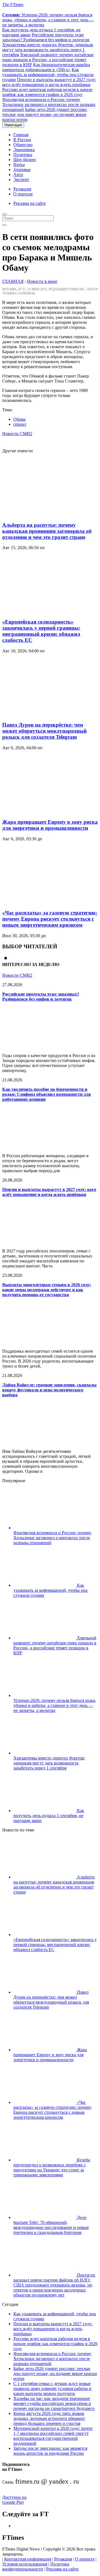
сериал (20, 424)
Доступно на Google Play (14, 2500)
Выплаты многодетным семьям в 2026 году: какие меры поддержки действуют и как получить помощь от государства (47, 1290)
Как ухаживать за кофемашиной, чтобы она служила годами (48, 75)
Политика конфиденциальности (36, 2566)
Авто (18, 175)
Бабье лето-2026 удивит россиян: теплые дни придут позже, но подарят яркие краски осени (45, 114)
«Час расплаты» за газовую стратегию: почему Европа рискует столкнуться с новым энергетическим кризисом (50, 919)
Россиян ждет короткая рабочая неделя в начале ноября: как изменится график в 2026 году (47, 92)
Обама (19, 419)
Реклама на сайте (30, 203)
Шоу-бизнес (25, 160)
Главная (21, 135)
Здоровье (22, 170)
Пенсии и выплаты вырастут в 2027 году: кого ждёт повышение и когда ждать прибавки (49, 82)
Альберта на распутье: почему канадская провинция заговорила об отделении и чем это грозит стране (47, 531)
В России (22, 140)
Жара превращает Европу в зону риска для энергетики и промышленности (50, 825)
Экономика (24, 150)
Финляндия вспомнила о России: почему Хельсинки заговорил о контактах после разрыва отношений (49, 104)
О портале (23, 194)
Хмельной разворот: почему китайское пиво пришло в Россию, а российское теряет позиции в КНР (48, 60)
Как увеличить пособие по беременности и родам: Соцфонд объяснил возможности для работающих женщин (47, 1094)
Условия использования (25, 2564)
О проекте (85, 2559)
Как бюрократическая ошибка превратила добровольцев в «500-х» (46, 67)
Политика (23, 155)
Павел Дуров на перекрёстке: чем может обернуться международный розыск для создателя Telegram (44, 731)
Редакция (22, 189)
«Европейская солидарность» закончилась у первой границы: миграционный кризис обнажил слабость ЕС (41, 631)
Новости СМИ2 (17, 434)
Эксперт (21, 179)
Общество (23, 145)
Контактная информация (28, 2559)
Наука (19, 165)
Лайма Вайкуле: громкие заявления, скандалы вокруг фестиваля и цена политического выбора (49, 1390)
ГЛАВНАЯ (13, 281)
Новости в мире (42, 281)
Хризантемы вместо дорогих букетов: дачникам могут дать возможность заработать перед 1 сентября (48, 50)
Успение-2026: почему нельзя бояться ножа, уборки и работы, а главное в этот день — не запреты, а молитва (48, 20)
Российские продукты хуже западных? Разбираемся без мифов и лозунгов (46, 37)
